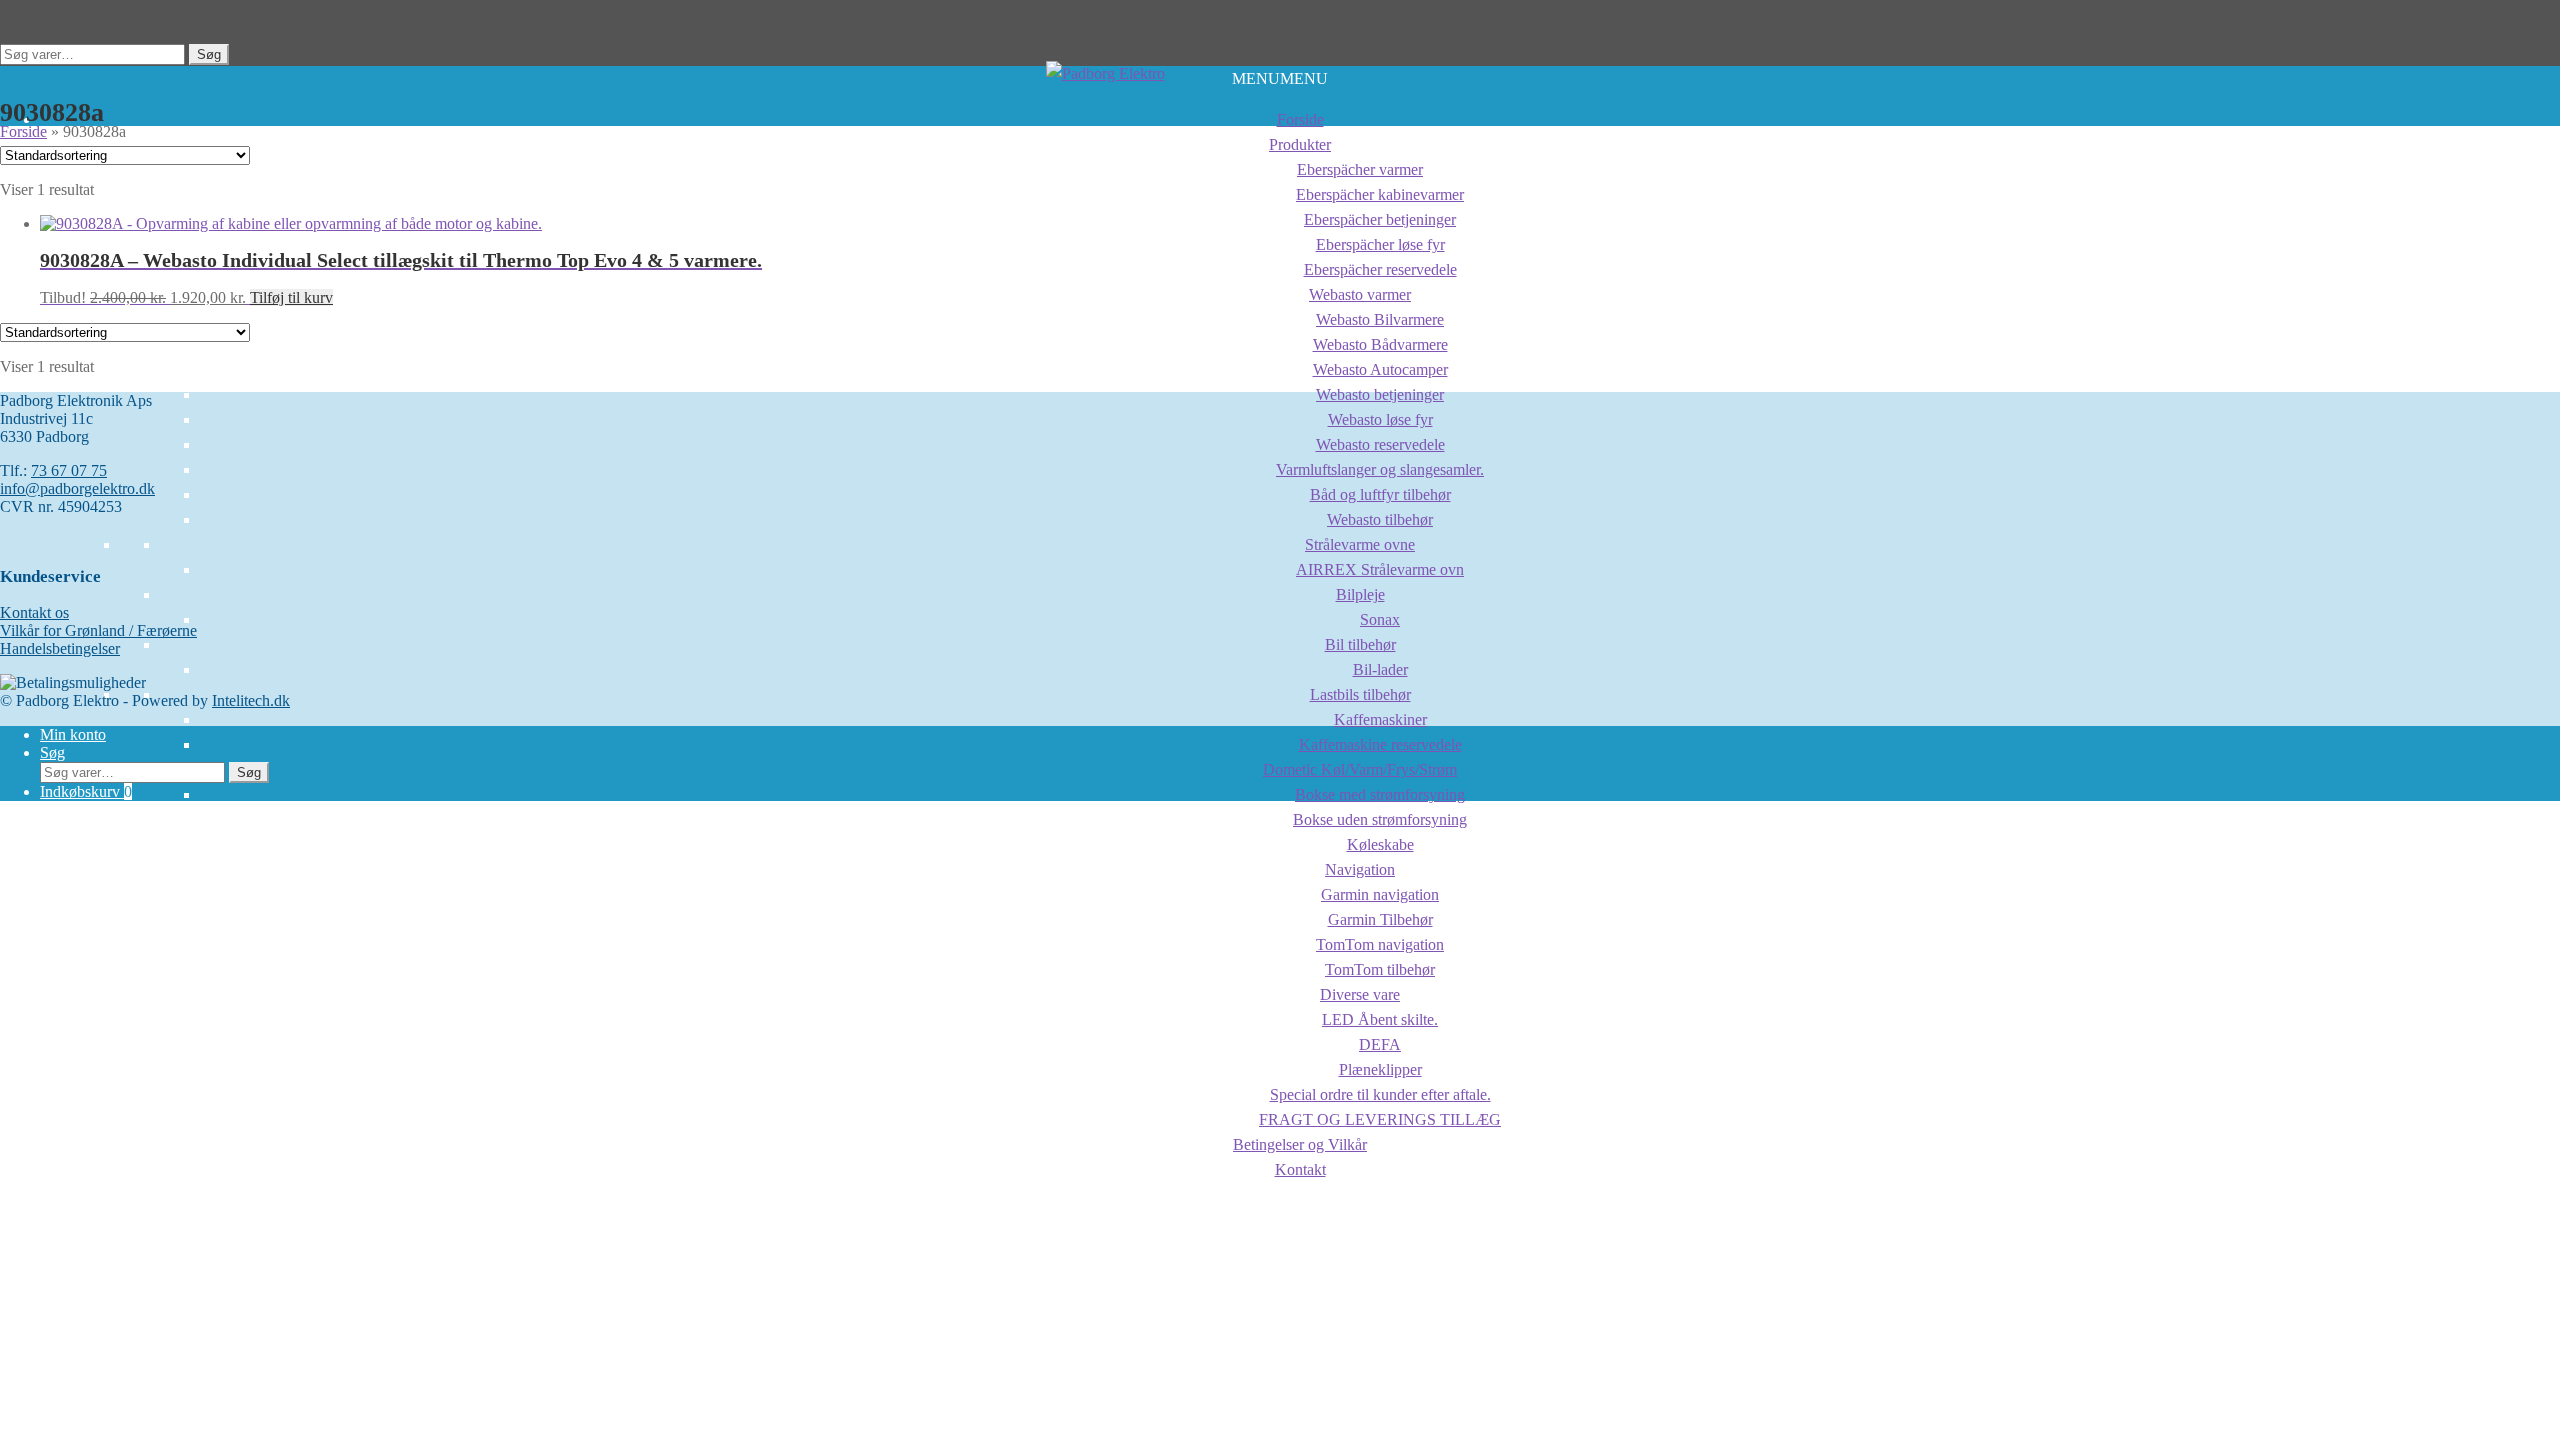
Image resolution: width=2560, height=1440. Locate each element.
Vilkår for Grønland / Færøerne (98, 630)
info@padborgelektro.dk (77, 488)
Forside (1300, 119)
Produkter (1300, 144)
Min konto (73, 734)
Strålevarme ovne (1360, 544)
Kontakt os (34, 612)
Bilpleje (1360, 594)
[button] (1280, 78)
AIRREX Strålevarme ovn (1380, 569)
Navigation (1360, 869)
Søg (209, 54)
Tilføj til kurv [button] (291, 297)
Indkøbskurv (86, 791)
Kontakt (1300, 1169)
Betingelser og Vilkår (1300, 1144)
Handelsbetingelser (60, 648)
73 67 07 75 (69, 470)
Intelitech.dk (251, 700)
